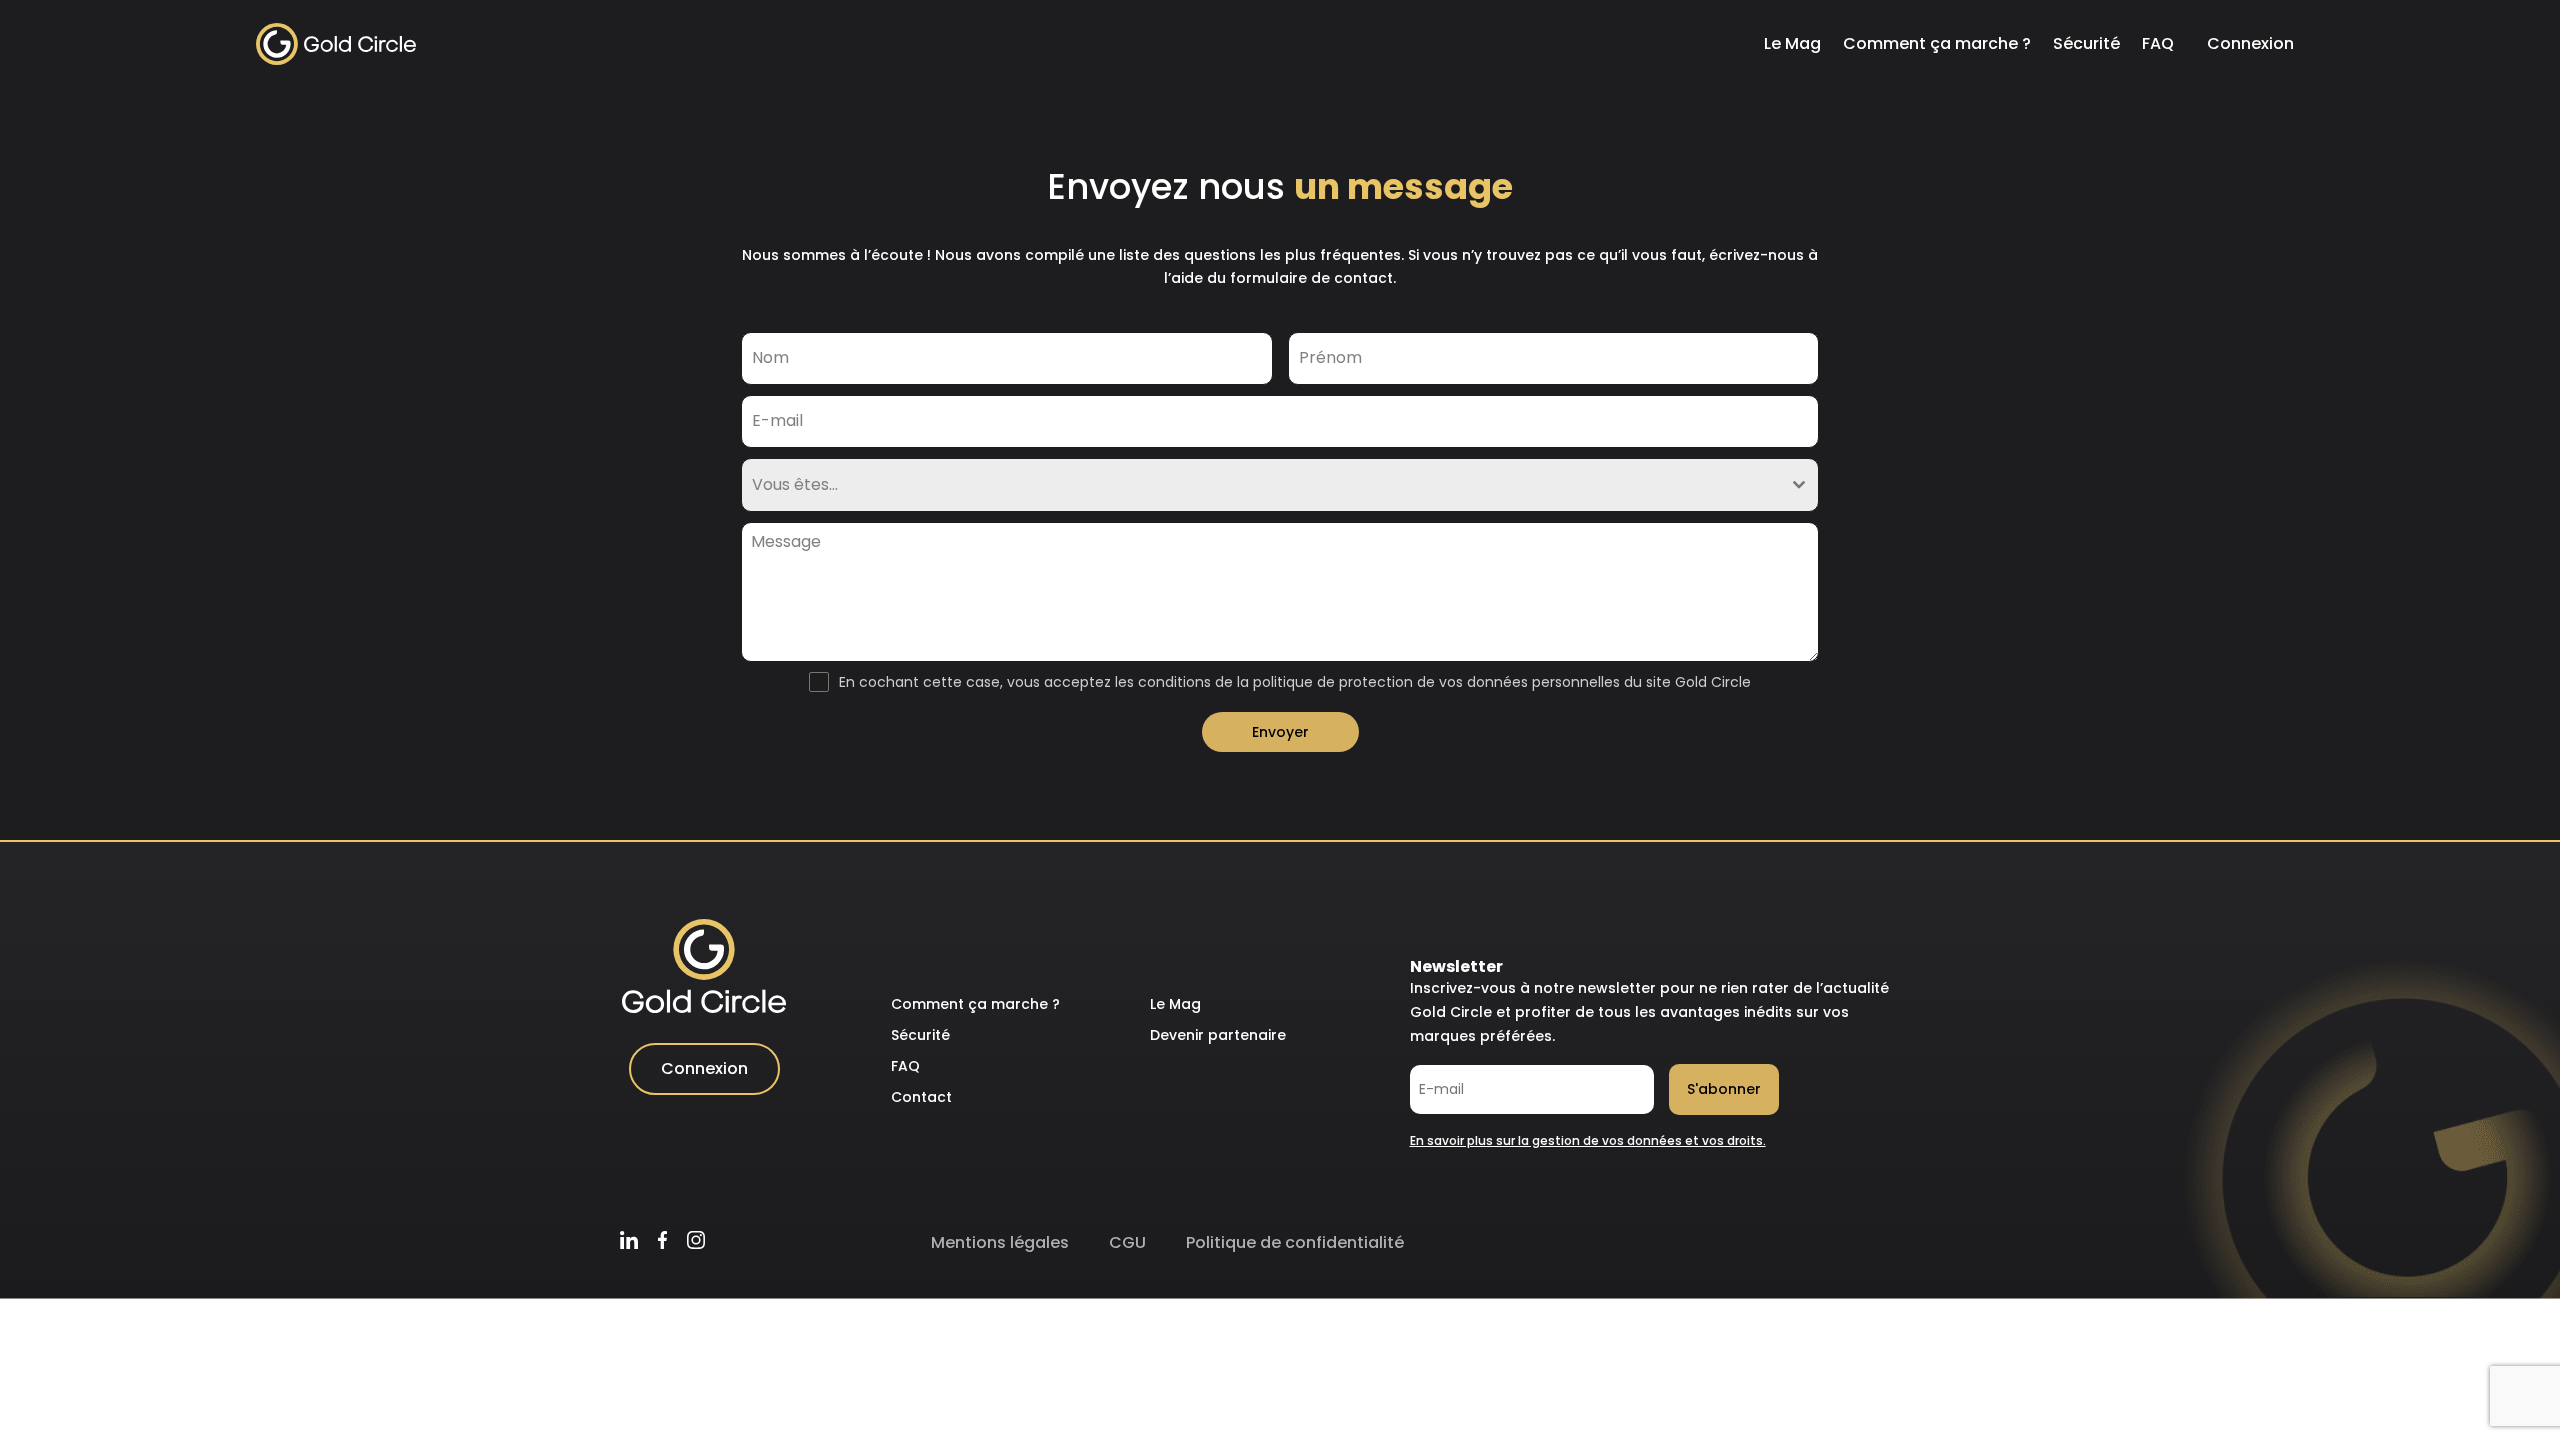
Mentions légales (1000, 1242)
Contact (921, 1097)
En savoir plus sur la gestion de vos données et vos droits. (1588, 1140)
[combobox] (1280, 485)
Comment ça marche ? (1937, 43)
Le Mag (1792, 43)
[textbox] (1261, 485)
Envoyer (1280, 732)
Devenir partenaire (1218, 1035)
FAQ (2158, 43)
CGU (1127, 1242)
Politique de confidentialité (1295, 1242)
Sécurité (2086, 43)
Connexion (2250, 43)
